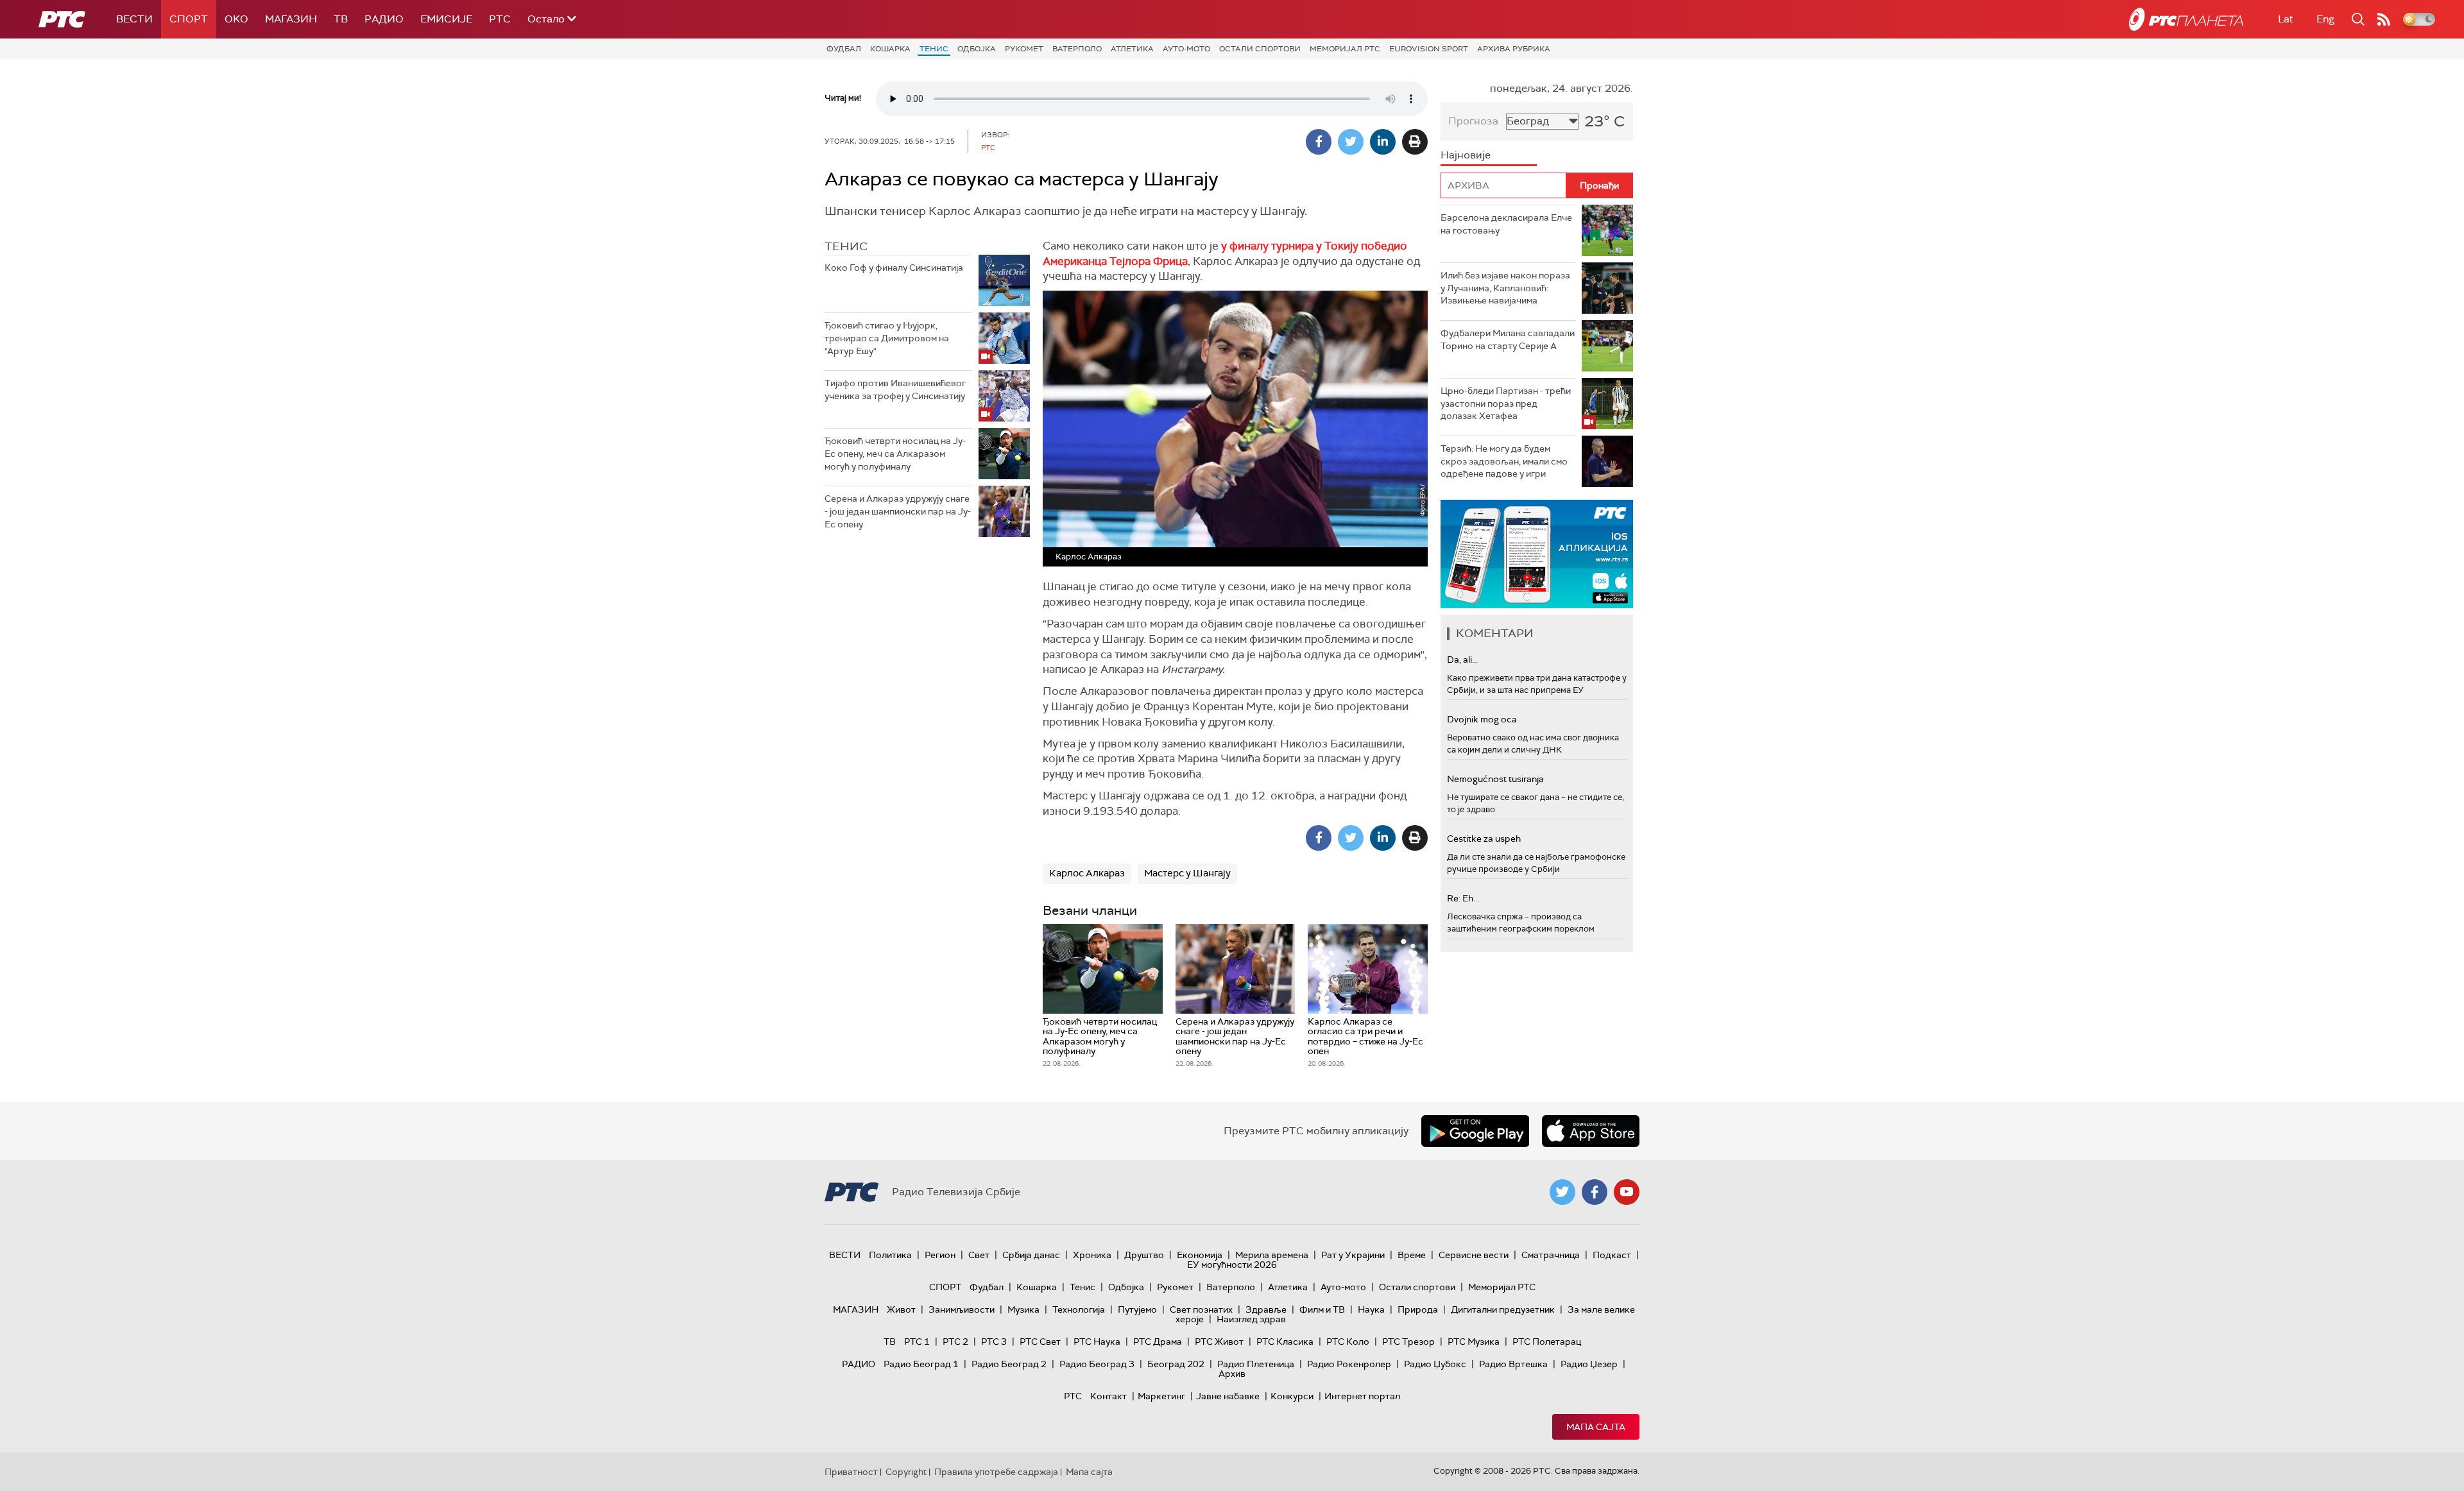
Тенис (934, 49)
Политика (890, 1255)
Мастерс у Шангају (1187, 873)
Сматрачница (1551, 1255)
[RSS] (2384, 19)
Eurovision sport (1429, 49)
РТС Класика (1285, 1342)
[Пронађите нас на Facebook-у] (1595, 1192)
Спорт (189, 19)
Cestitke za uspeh (1484, 839)
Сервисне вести (1474, 1255)
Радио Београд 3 (1097, 1364)
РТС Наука (1097, 1342)
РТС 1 (917, 1342)
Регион (940, 1255)
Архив (1232, 1374)
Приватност (851, 1472)
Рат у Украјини (1353, 1255)
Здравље (1266, 1309)
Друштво (1144, 1255)
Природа (1418, 1309)
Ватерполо (1077, 49)
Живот (901, 1309)
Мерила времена (1272, 1255)
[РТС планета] (2186, 19)
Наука (1371, 1309)
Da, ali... (1462, 660)
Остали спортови (1260, 49)
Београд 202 (1176, 1364)
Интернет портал (1362, 1396)
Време (1412, 1255)
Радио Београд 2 (1009, 1364)
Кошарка (890, 49)
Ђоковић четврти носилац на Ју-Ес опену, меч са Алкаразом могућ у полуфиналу (895, 453)
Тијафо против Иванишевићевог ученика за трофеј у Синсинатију (895, 389)
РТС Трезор (1408, 1342)
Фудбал (844, 49)
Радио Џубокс (1435, 1364)
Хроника (1092, 1255)
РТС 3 (994, 1342)
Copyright (906, 1472)
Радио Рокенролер (1349, 1364)
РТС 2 (955, 1342)
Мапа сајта (1596, 1427)
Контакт (1108, 1396)
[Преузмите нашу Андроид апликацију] (1475, 1131)
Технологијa (1079, 1309)
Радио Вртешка (1513, 1364)
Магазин (291, 19)
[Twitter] (1351, 142)
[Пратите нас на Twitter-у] (1562, 1192)
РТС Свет (1040, 1342)
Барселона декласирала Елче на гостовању (1506, 224)
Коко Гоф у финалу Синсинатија (894, 268)
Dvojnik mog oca (1482, 719)
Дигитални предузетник (1503, 1309)
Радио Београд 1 (921, 1364)
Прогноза (1473, 121)
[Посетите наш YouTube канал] (1627, 1192)
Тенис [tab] (846, 246)
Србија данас (1031, 1255)
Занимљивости (962, 1309)
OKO (236, 19)
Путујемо (1137, 1309)
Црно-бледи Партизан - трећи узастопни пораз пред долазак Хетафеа (1506, 403)
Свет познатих (1201, 1309)
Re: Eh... (1463, 898)
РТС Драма (1158, 1342)
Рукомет (1024, 49)
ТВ (341, 19)
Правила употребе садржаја (996, 1472)
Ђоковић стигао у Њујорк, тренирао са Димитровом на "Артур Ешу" (887, 338)
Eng (2325, 19)
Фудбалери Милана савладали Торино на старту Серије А (1508, 339)
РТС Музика (1474, 1342)
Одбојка (977, 49)
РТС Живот (1219, 1342)
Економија (1200, 1255)
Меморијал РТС (1345, 49)
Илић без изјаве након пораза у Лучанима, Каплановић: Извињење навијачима (1505, 288)
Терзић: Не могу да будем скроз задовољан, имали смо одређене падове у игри (1504, 461)
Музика (1023, 1309)
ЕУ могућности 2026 (1232, 1265)
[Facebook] (1319, 142)
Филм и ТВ (1322, 1309)
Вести (134, 19)
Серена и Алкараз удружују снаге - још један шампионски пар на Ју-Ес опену (898, 511)
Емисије (446, 19)
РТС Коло (1348, 1342)
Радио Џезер (1589, 1364)
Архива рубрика (1514, 49)
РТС (500, 19)
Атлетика (1132, 49)
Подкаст (1612, 1255)
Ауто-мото (1186, 49)
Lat (2286, 19)
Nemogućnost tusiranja (1495, 779)
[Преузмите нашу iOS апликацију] (1591, 1131)
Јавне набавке (1228, 1396)
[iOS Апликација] (1537, 554)
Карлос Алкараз (1087, 873)
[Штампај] (1415, 142)
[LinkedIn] (1383, 142)
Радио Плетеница (1256, 1364)
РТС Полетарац (1547, 1342)
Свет (979, 1255)
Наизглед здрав (1251, 1319)
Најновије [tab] (1466, 155)
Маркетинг (1161, 1396)
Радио (384, 19)
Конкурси (1292, 1396)
